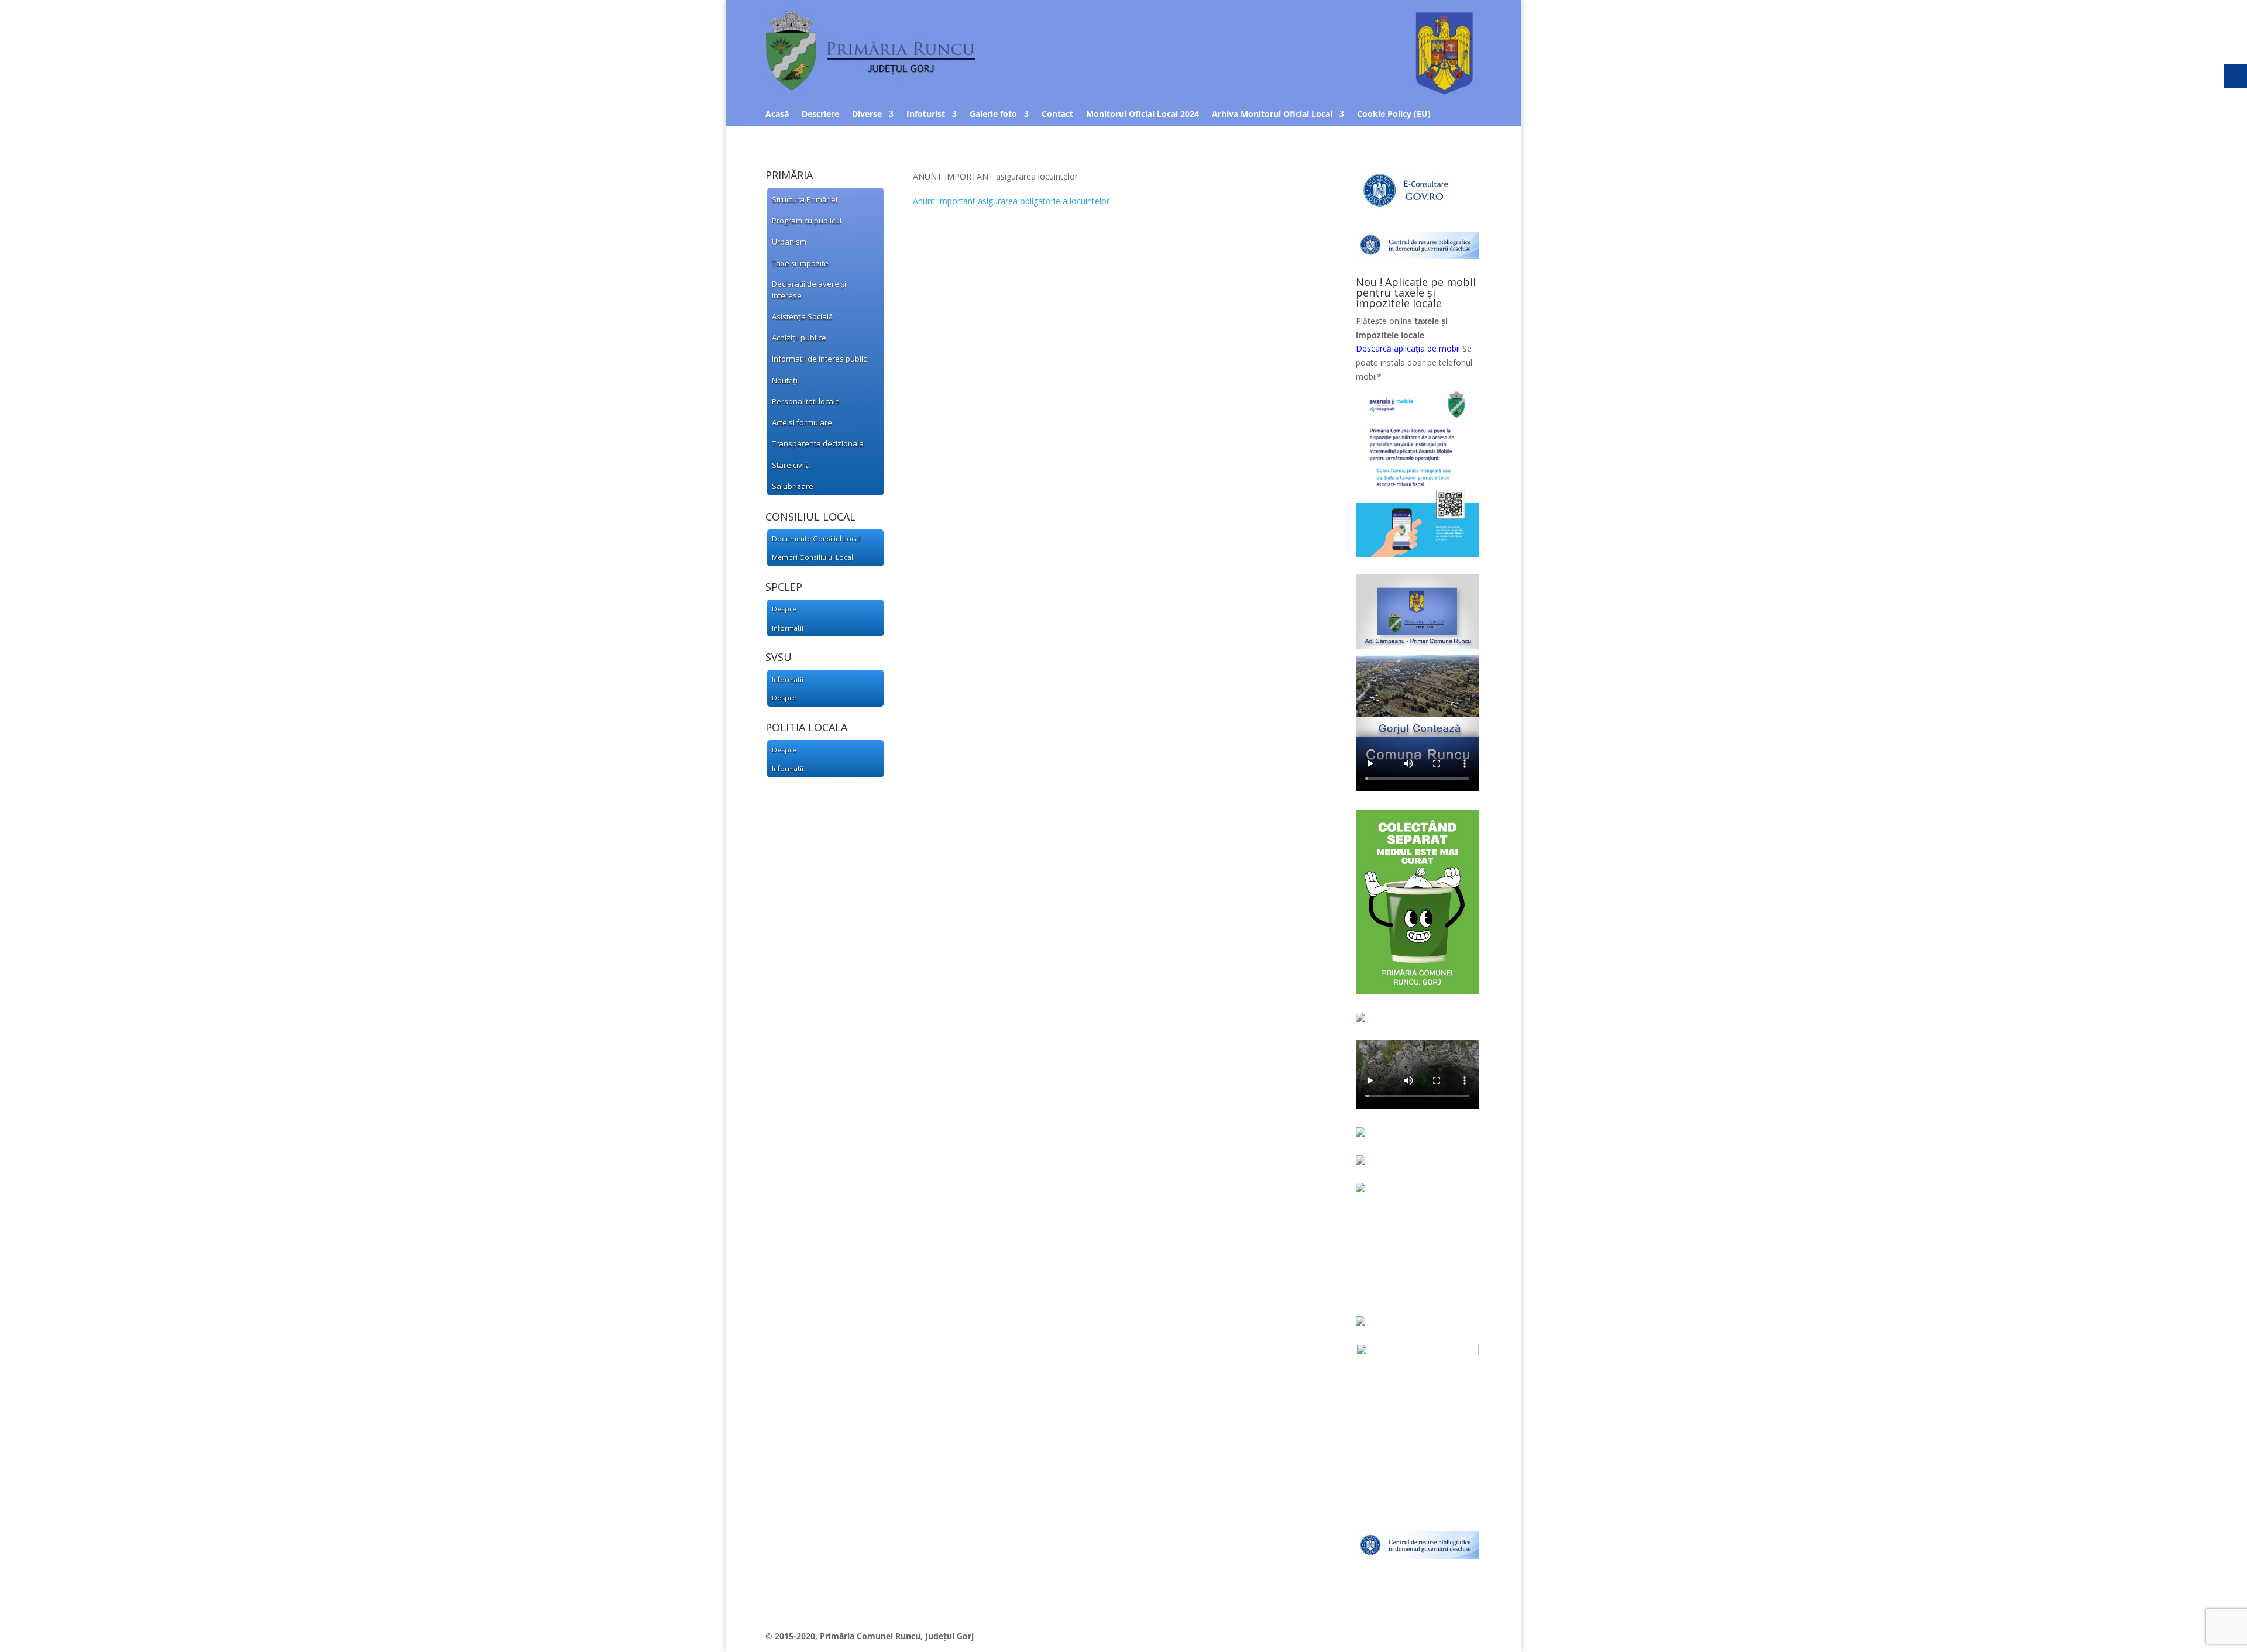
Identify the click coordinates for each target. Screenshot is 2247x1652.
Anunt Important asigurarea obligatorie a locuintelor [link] (1011, 201)
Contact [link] (1057, 115)
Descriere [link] (820, 115)
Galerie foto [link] (993, 115)
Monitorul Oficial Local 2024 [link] (1143, 115)
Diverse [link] (867, 115)
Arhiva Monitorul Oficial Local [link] (1272, 115)
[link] (820, 199)
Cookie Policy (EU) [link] (1394, 115)
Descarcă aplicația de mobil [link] (1408, 348)
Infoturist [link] (926, 115)
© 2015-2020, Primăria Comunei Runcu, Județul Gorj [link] (870, 1636)
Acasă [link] (777, 115)
